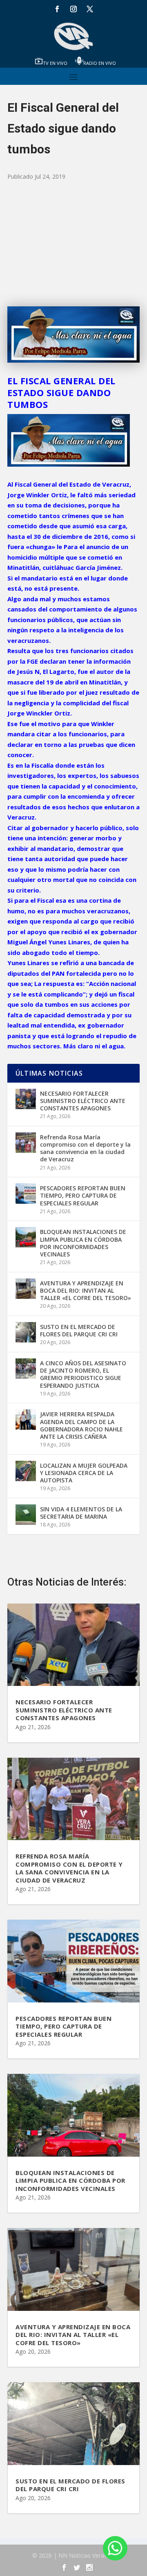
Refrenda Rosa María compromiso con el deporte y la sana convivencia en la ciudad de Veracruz (85, 1148)
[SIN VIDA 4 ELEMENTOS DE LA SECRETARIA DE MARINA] (26, 1515)
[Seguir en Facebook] (57, 9)
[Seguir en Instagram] (73, 9)
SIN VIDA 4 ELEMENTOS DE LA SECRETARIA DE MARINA (81, 1513)
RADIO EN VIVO (100, 63)
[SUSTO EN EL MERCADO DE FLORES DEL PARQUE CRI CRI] (26, 1332)
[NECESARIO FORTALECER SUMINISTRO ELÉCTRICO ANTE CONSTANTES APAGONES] (26, 1099)
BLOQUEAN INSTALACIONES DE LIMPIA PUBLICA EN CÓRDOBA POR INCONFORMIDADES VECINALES (83, 1243)
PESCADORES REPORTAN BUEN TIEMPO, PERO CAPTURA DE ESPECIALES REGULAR (83, 1195)
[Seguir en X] (90, 9)
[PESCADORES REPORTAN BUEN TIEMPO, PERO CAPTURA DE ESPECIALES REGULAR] (26, 1194)
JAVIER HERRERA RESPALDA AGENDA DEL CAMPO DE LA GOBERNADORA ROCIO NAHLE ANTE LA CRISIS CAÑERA (81, 1425)
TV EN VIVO (55, 63)
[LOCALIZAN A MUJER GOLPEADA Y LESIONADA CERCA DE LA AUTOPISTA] (26, 1471)
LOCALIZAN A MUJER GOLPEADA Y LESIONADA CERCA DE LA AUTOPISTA (84, 1473)
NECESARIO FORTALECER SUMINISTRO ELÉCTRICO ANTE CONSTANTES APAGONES (83, 1101)
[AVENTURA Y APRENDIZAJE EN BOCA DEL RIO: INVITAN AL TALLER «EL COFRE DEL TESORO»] (26, 1289)
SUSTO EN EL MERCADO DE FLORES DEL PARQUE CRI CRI (79, 1330)
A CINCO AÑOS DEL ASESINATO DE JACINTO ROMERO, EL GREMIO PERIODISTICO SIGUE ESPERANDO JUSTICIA (83, 1374)
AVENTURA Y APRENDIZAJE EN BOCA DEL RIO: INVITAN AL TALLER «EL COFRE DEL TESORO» (86, 1290)
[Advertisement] (73, 244)
